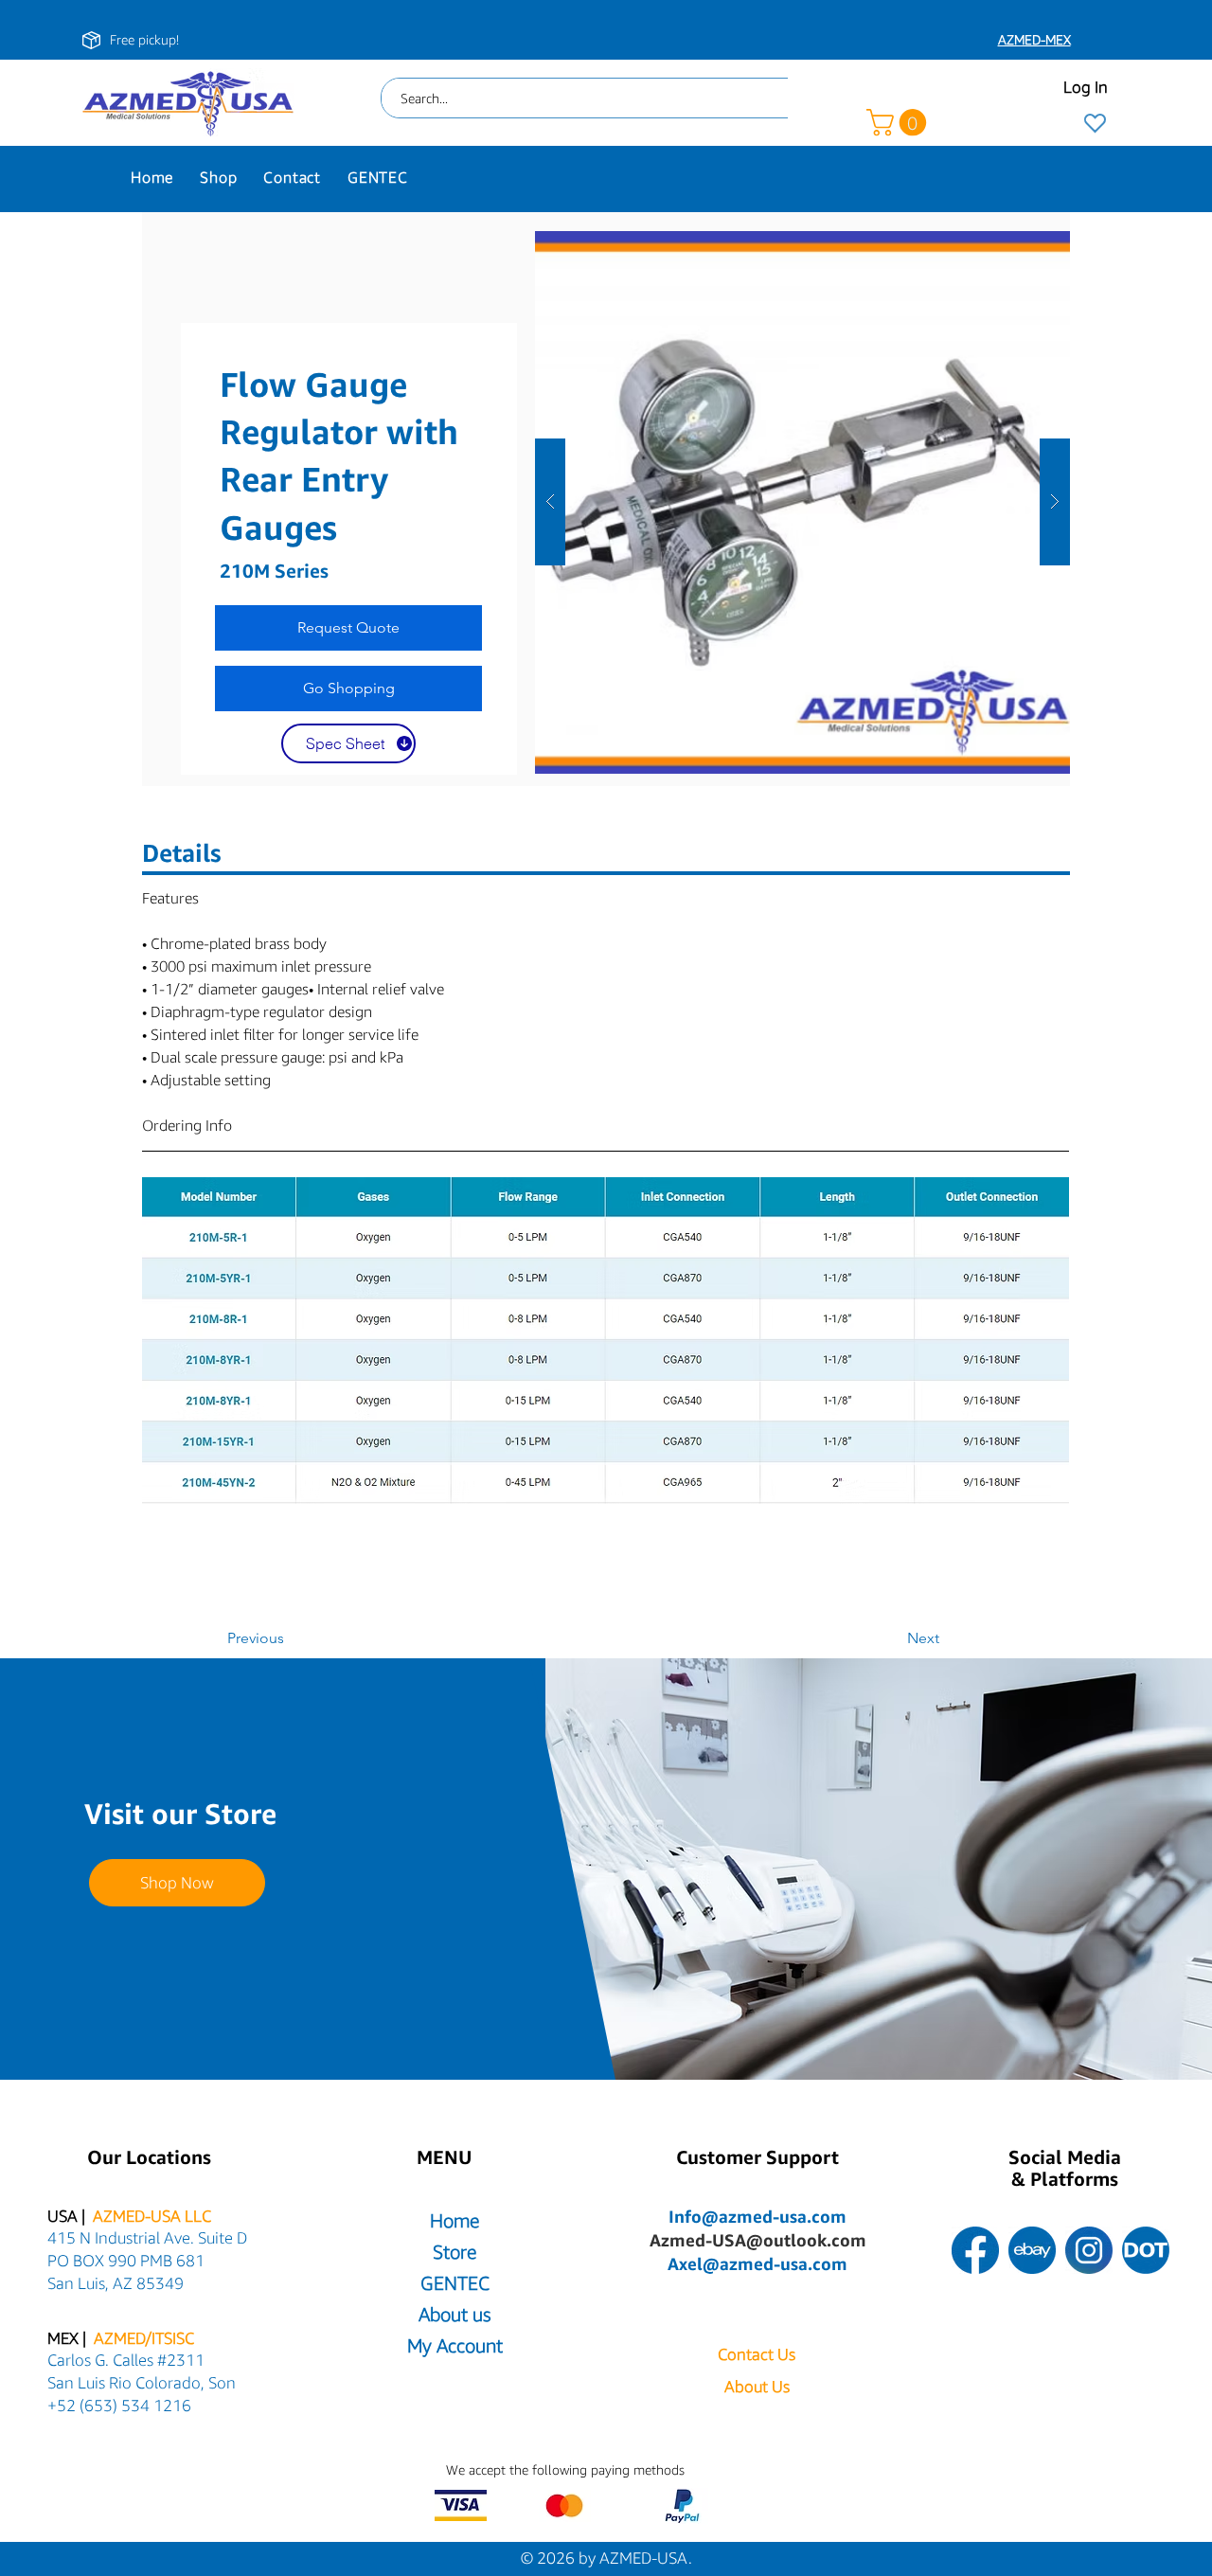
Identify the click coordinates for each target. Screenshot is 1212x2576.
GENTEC (455, 2283)
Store (454, 2252)
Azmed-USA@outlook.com (758, 2240)
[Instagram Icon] (1089, 2250)
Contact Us (757, 2354)
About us (454, 2314)
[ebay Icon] (1032, 2250)
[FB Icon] (975, 2250)
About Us (757, 2386)
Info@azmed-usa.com (757, 2216)
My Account (455, 2345)
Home (454, 2220)
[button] (900, 123)
